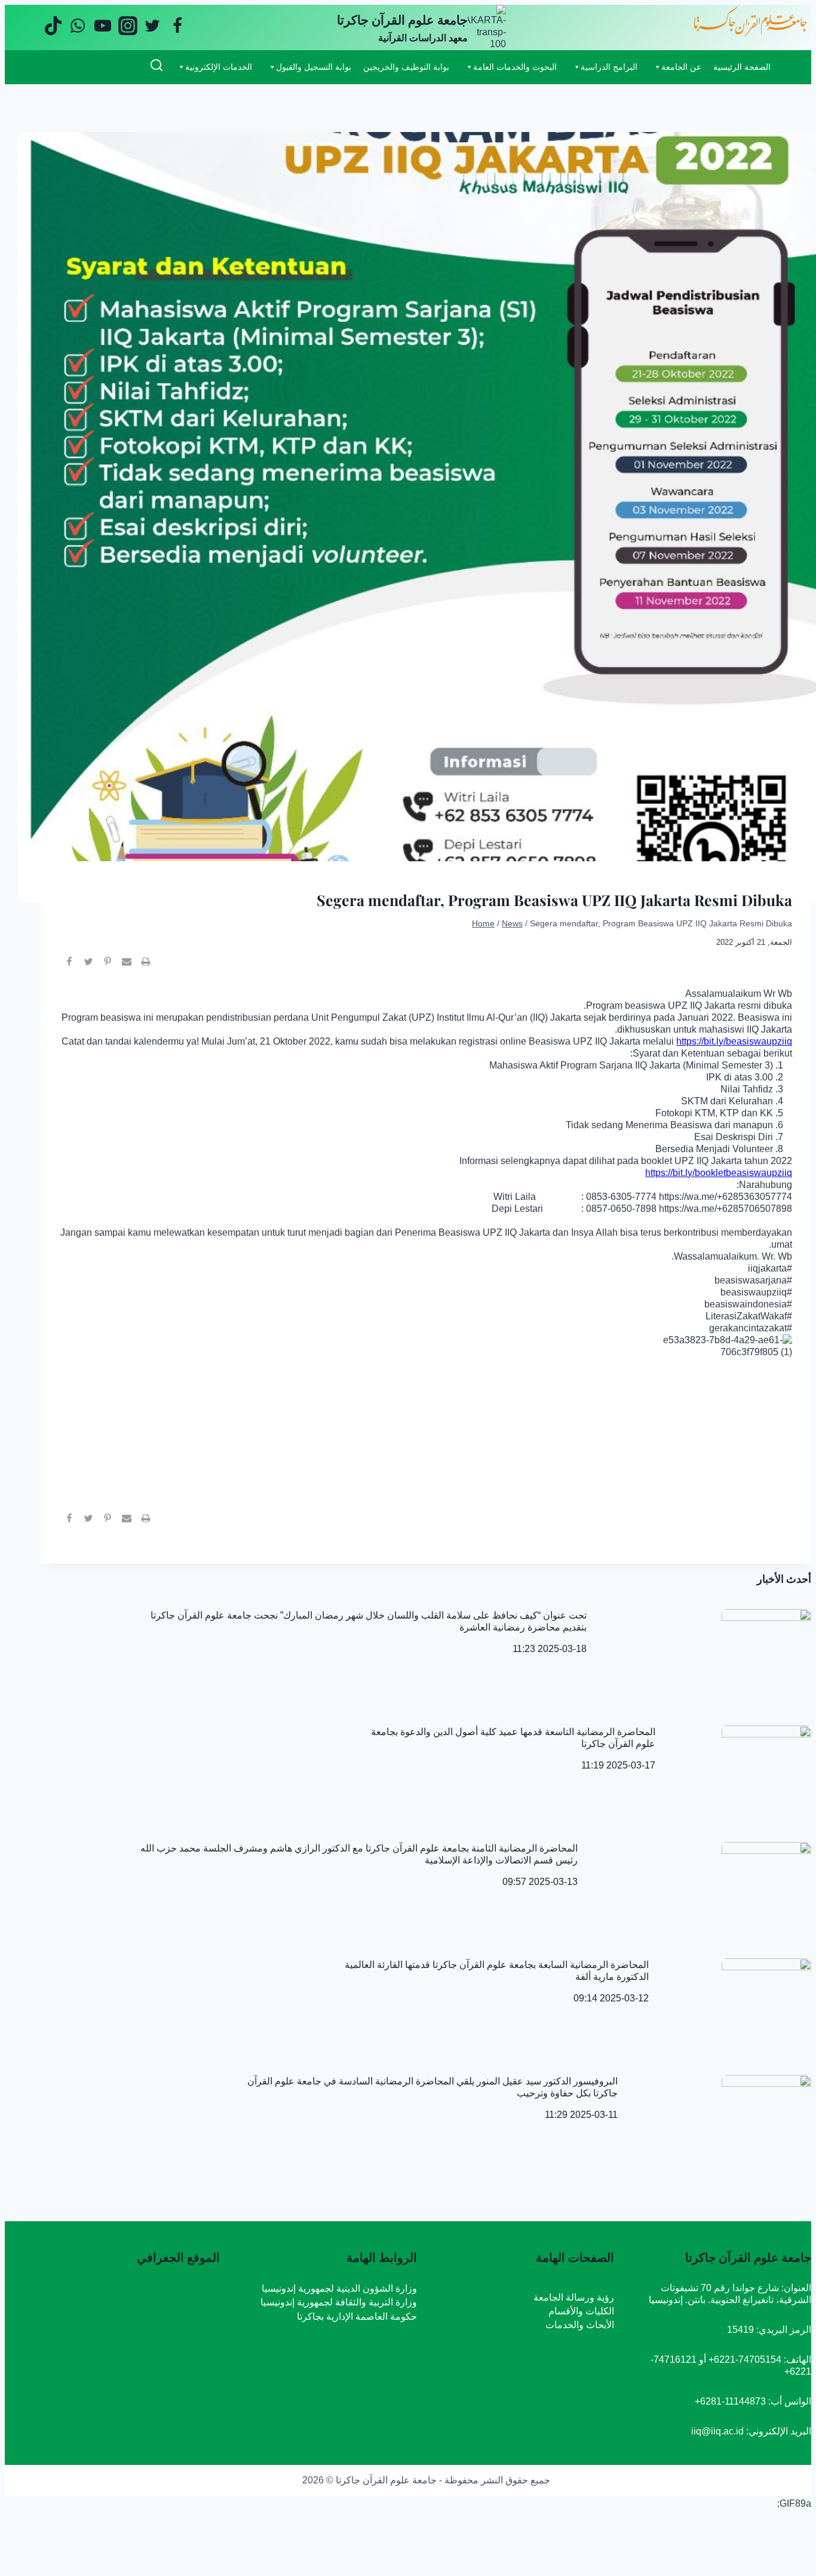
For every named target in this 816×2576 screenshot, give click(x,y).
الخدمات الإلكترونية (219, 67)
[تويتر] (152, 27)
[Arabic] (101, 66)
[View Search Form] (156, 67)
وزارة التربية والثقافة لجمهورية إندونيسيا (339, 2302)
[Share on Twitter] (88, 966)
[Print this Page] (146, 966)
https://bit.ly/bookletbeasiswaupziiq (719, 1173)
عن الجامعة (681, 67)
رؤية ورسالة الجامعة (574, 2297)
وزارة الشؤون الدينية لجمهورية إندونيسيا (339, 2288)
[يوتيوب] (103, 27)
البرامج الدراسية (609, 67)
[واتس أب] (78, 27)
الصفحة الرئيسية (742, 67)
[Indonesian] (132, 66)
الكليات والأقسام (581, 2311)
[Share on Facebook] (69, 966)
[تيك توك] (53, 27)
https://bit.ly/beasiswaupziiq (734, 1041)
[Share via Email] (127, 966)
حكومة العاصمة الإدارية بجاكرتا (357, 2316)
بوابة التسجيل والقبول (314, 67)
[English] (116, 66)
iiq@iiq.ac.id (717, 2431)
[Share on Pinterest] (108, 966)
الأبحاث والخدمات (580, 2325)
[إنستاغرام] (128, 27)
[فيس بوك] (177, 27)
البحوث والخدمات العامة (515, 67)
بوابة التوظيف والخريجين (406, 67)
